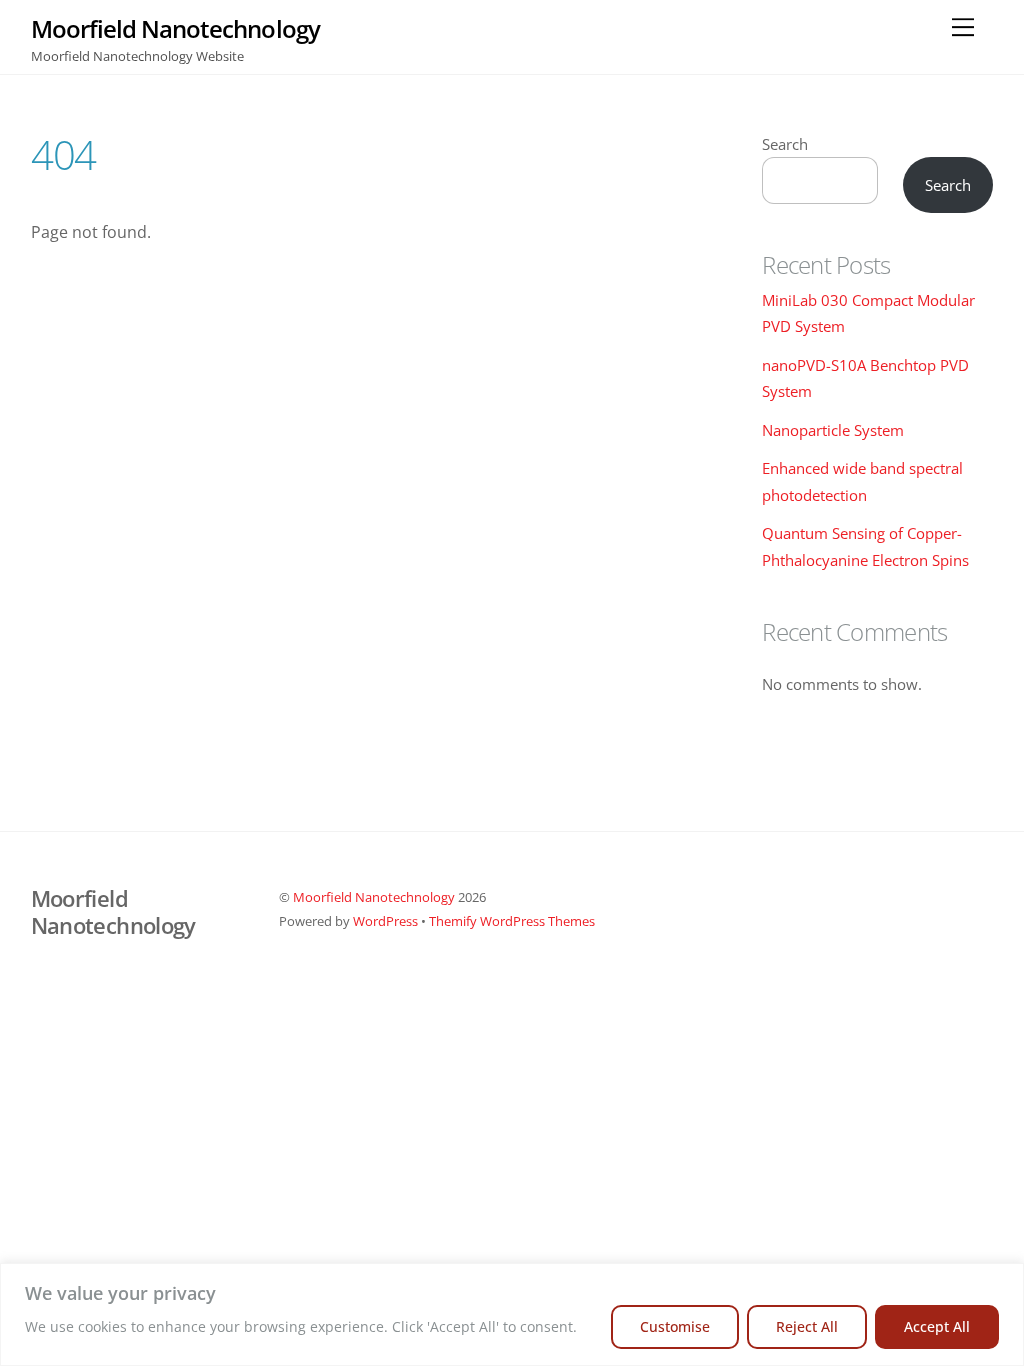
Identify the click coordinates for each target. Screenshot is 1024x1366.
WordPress (385, 921)
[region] (512, 1314)
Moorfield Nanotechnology (374, 897)
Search (785, 144)
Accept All (937, 1326)
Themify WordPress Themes (512, 921)
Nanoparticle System (833, 430)
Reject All (807, 1326)
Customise (675, 1326)
